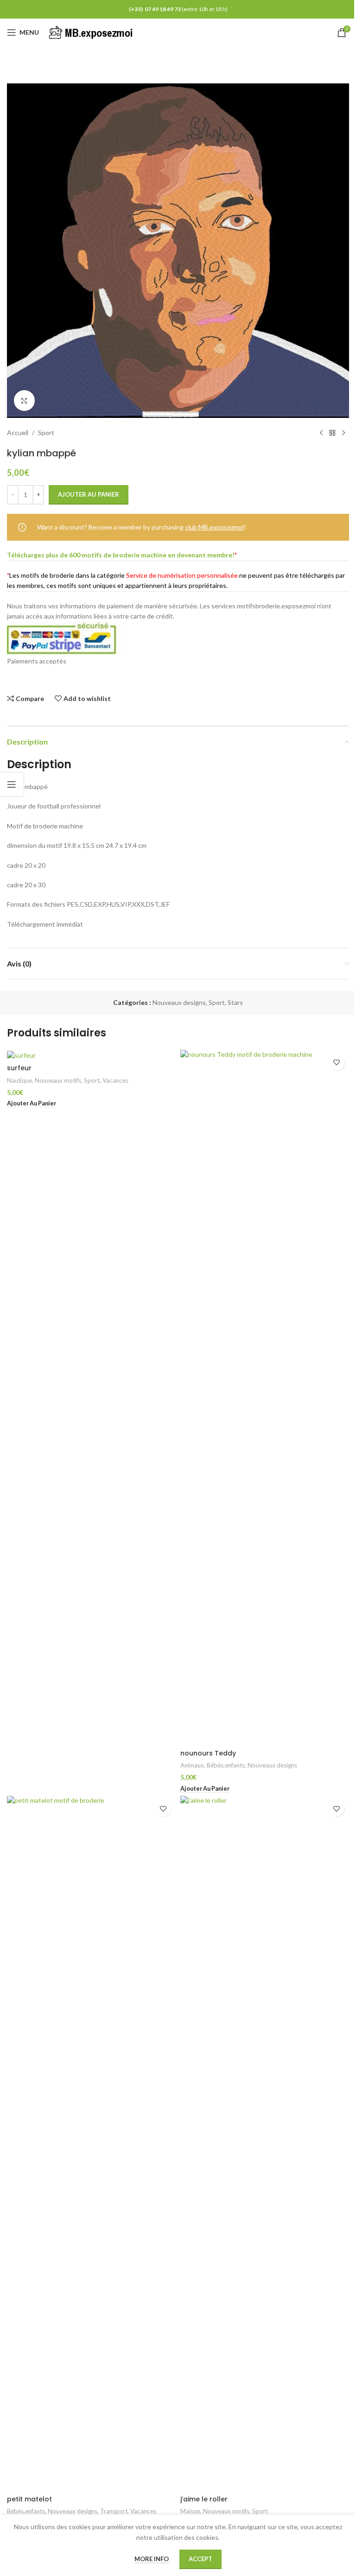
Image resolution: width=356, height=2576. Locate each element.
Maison (190, 2511)
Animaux (192, 1765)
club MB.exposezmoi (214, 527)
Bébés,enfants (226, 1765)
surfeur (19, 1068)
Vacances (115, 1080)
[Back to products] (332, 433)
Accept (200, 2559)
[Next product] (343, 433)
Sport (46, 432)
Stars (235, 1002)
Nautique (19, 1080)
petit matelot (29, 2499)
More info (152, 2559)
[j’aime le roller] (265, 2143)
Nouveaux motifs (58, 1080)
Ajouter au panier (89, 494)
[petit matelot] (91, 2143)
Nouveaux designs (179, 1002)
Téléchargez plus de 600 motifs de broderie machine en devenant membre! (121, 555)
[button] (32, 1104)
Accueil (18, 432)
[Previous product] (321, 433)
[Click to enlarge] (24, 401)
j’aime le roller (204, 2499)
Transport (114, 2511)
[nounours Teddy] (265, 1397)
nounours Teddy (208, 1753)
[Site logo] (92, 32)
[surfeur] (91, 1055)
